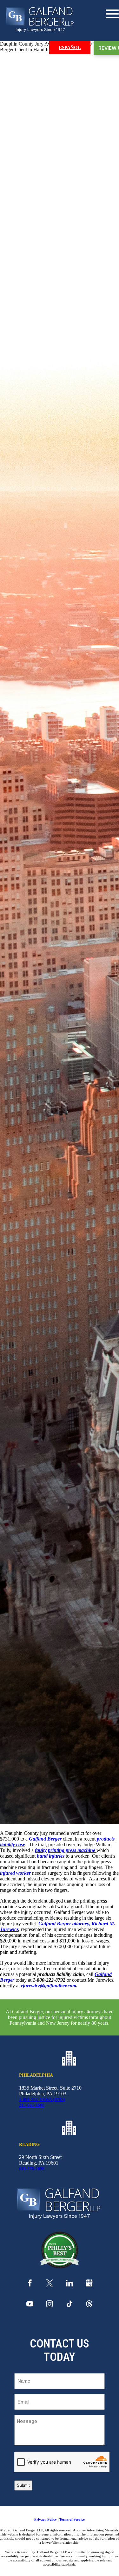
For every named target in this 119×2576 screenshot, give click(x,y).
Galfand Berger (45, 1839)
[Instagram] (50, 2306)
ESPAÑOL (70, 47)
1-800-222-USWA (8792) (42, 2100)
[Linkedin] (69, 2285)
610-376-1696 (32, 2169)
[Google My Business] (89, 2285)
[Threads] (89, 2306)
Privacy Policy (46, 2519)
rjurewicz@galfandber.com (49, 1986)
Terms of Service (72, 2519)
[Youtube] (30, 2306)
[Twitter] (50, 2285)
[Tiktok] (69, 2306)
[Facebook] (30, 2285)
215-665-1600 (32, 2105)
